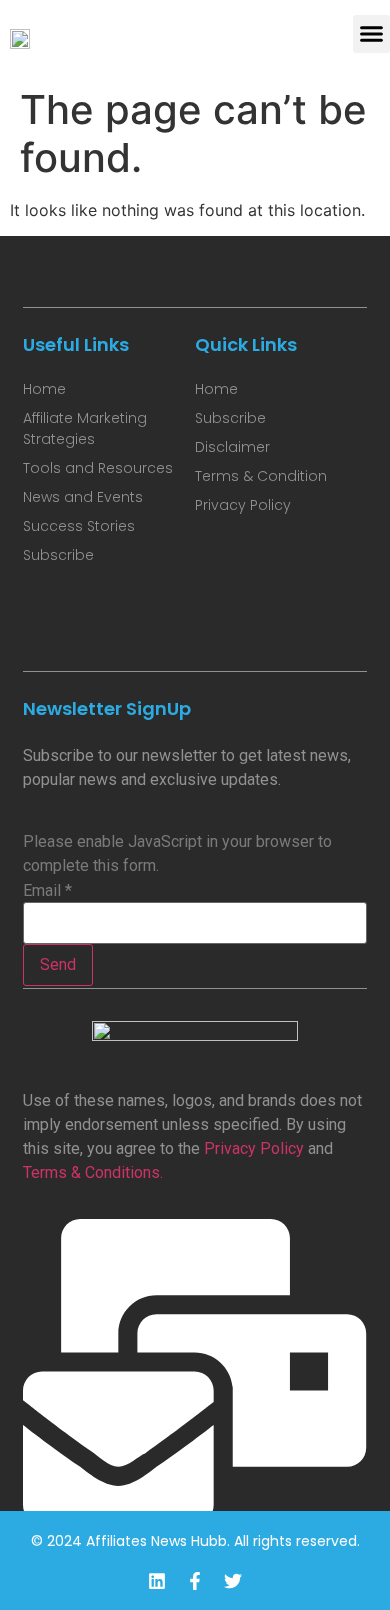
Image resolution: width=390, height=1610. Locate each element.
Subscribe (58, 555)
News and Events (83, 497)
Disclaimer (232, 447)
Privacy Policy (254, 1148)
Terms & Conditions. (93, 1172)
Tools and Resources (98, 468)
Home (44, 389)
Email (47, 891)
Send (58, 964)
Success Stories (79, 526)
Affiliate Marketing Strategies (85, 428)
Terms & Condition (261, 476)
